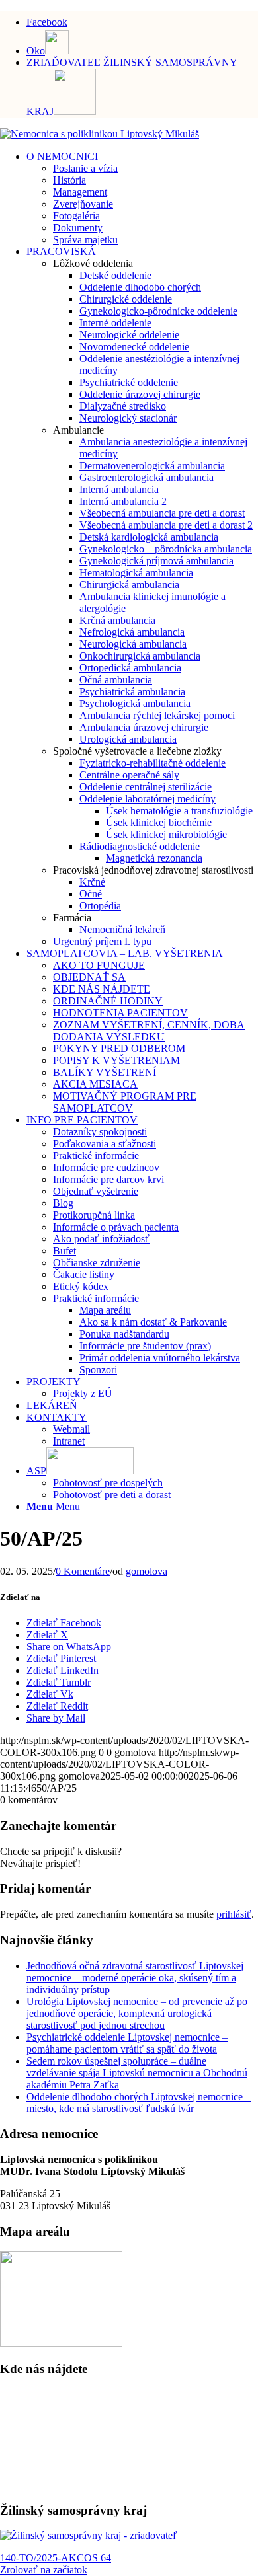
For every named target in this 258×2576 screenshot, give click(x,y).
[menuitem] (142, 20)
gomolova (147, 1571)
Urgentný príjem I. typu (102, 941)
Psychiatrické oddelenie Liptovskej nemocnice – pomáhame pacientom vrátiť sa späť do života (127, 2043)
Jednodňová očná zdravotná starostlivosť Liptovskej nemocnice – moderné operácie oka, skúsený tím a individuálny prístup (135, 1978)
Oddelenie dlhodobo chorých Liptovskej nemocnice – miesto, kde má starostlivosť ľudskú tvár (139, 2102)
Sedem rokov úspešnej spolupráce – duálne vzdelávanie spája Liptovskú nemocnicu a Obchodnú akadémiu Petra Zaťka (137, 2073)
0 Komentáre (83, 1571)
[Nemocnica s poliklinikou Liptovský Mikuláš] (100, 134)
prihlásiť (234, 1914)
